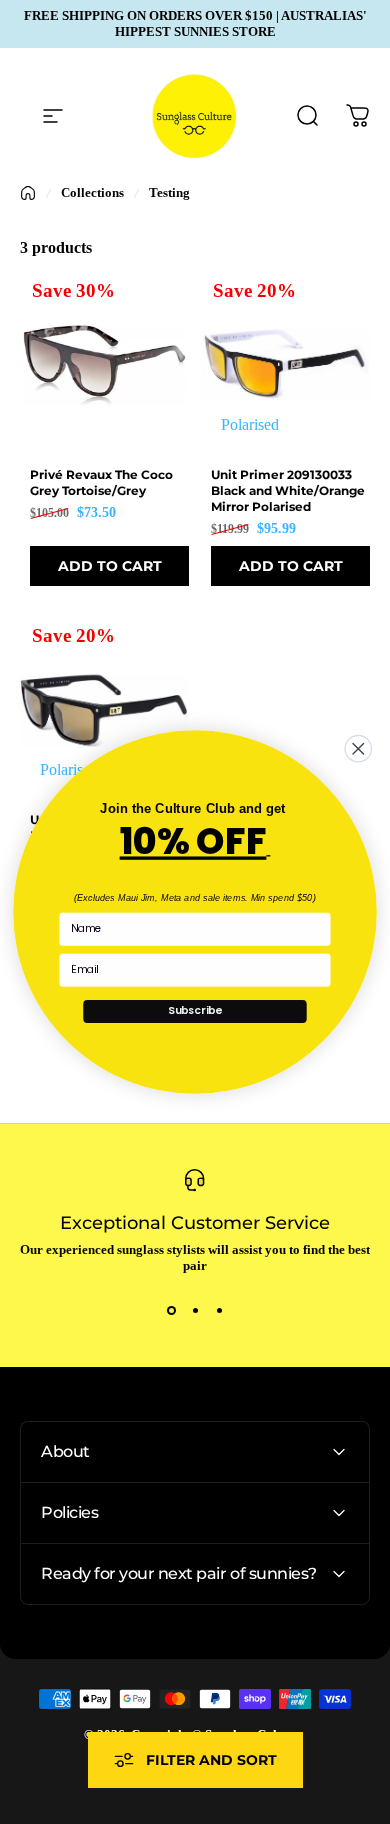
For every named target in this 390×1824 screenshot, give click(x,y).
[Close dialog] (358, 749)
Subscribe (195, 1010)
